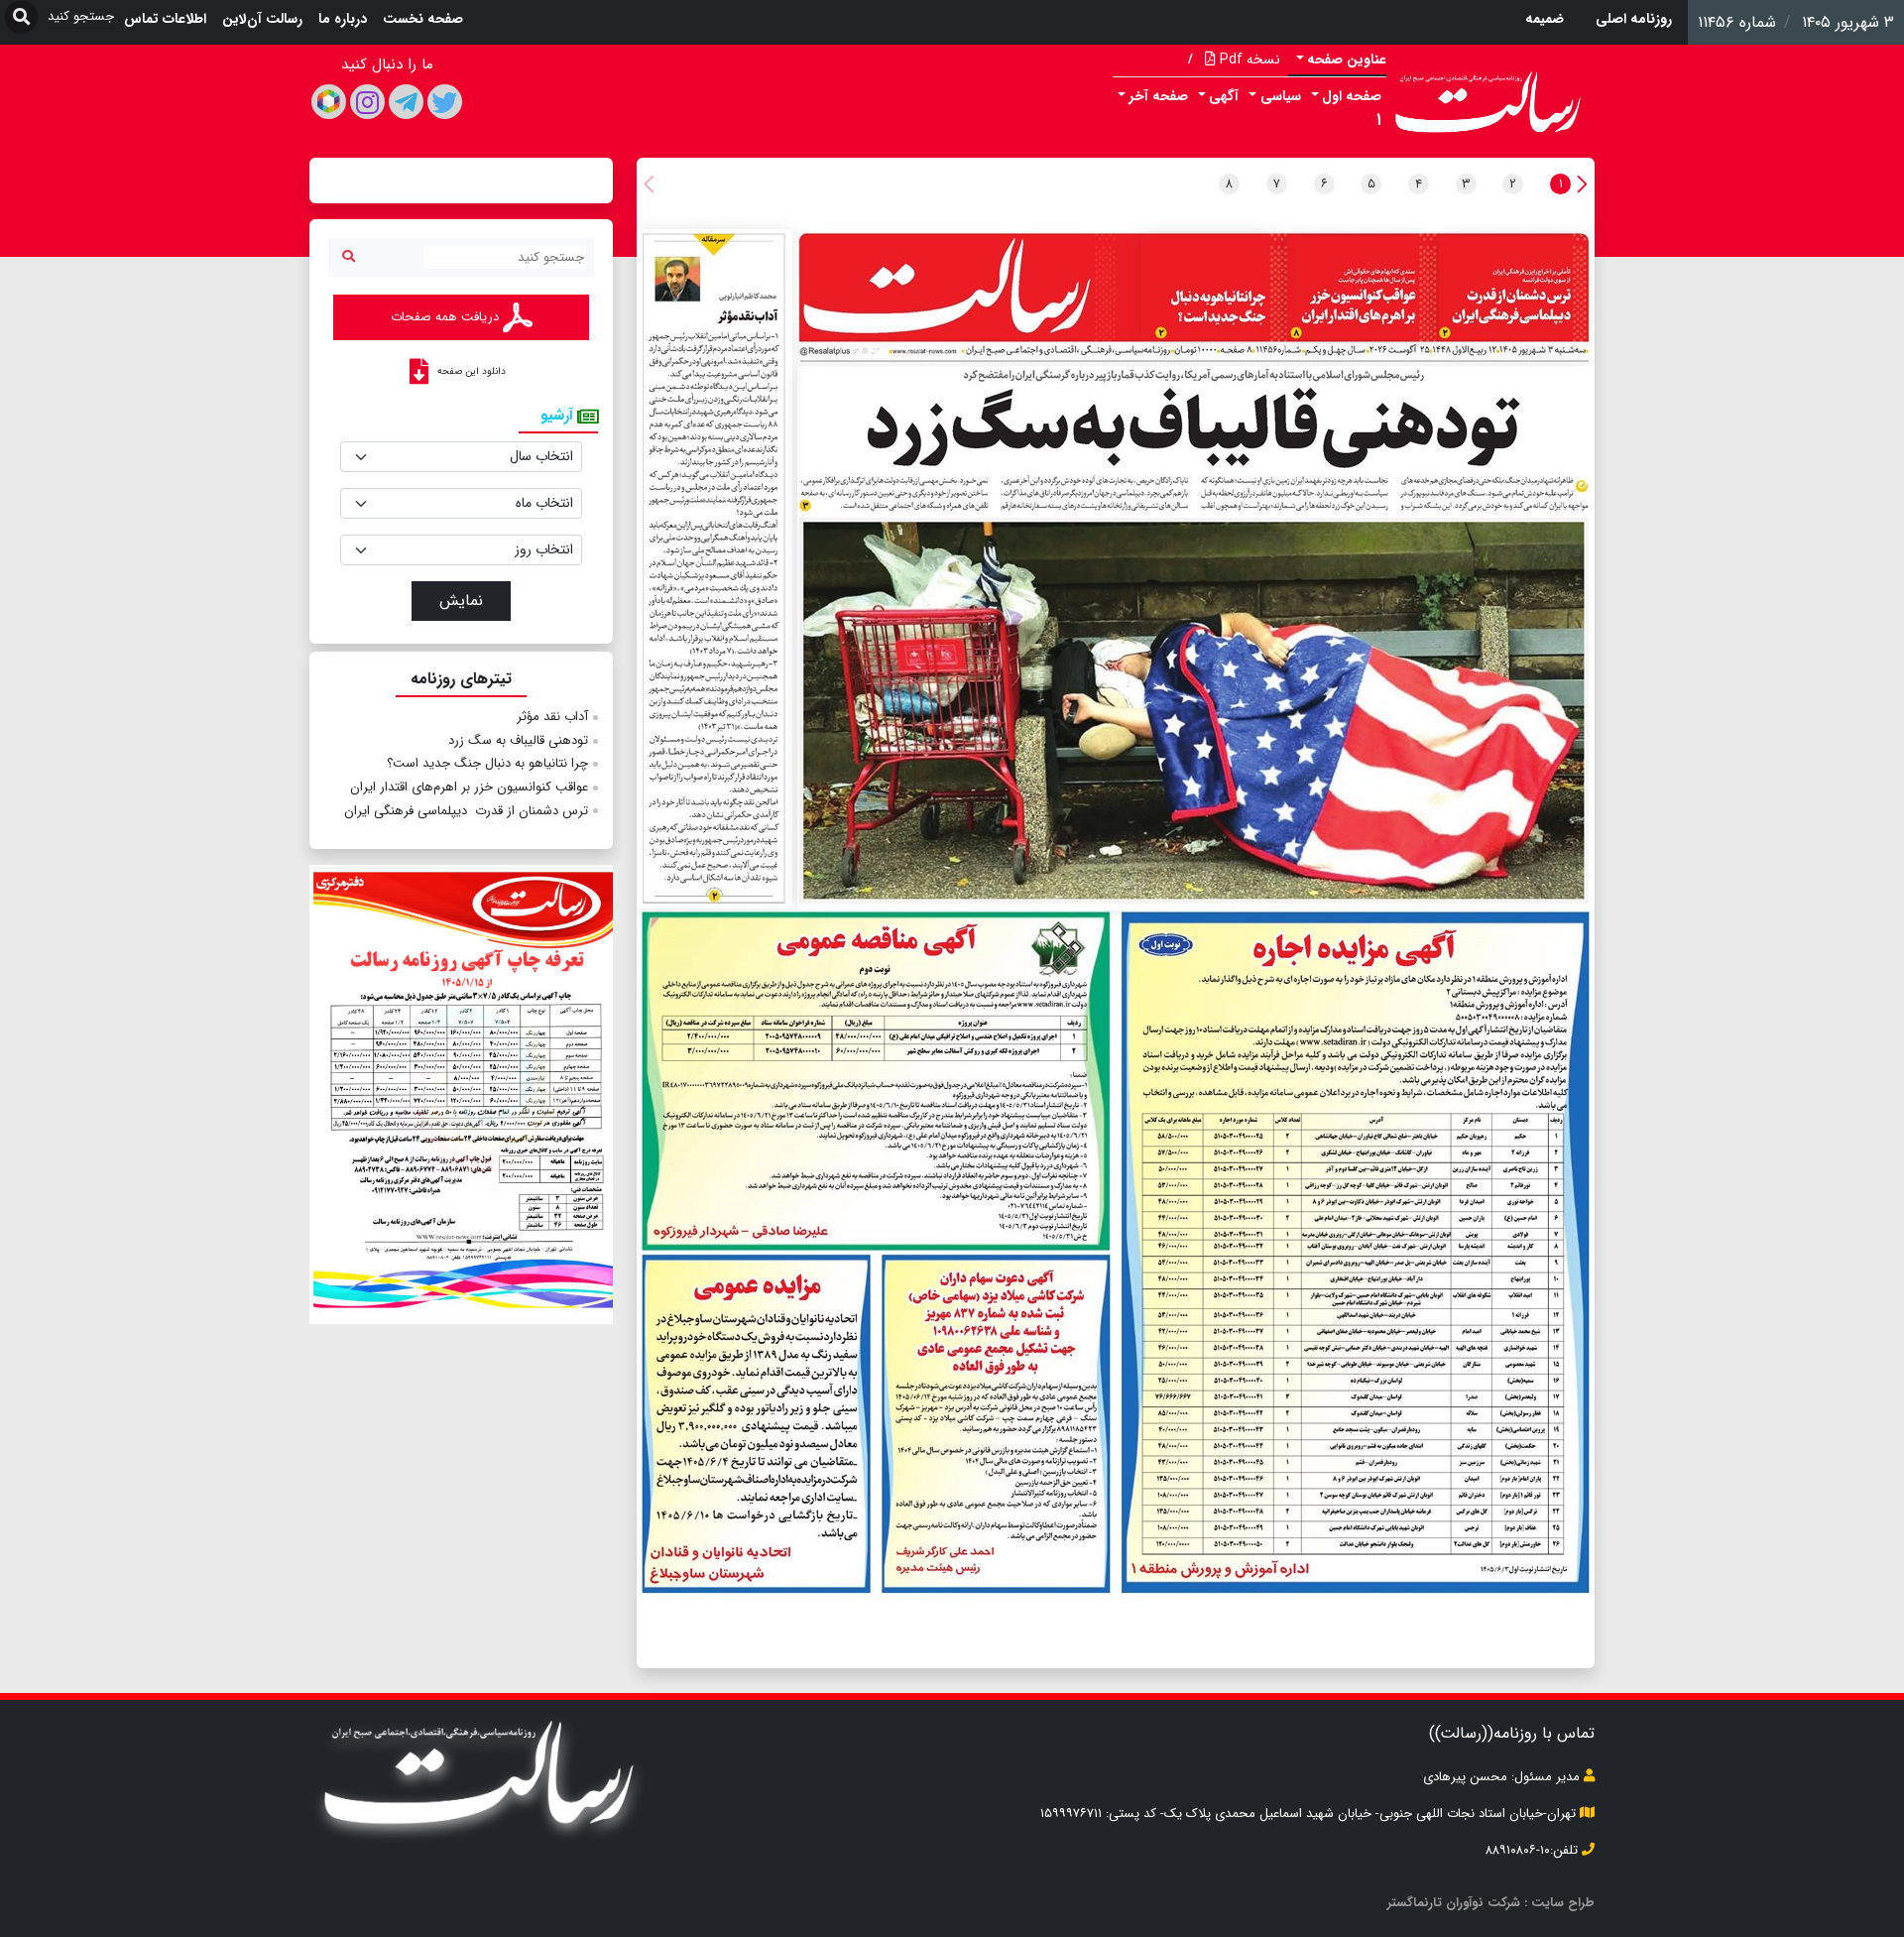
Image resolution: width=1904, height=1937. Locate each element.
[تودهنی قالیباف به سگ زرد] (1196, 638)
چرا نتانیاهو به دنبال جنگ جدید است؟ (487, 763)
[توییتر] (445, 102)
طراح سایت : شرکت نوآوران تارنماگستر (1491, 1903)
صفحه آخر (1159, 96)
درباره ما (343, 19)
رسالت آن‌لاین (262, 19)
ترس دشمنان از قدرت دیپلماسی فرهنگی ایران (464, 811)
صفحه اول (1352, 96)
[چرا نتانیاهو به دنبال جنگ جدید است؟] (1211, 288)
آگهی (1224, 96)
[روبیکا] (329, 102)
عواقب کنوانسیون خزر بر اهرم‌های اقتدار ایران (469, 787)
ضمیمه (1545, 19)
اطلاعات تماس (165, 19)
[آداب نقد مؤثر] (714, 569)
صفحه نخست (423, 19)
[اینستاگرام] (367, 102)
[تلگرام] (406, 102)
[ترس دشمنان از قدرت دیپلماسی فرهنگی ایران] (1514, 291)
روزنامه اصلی (1634, 19)
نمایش (461, 601)
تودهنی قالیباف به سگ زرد (518, 740)
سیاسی (1281, 96)
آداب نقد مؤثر (552, 717)
